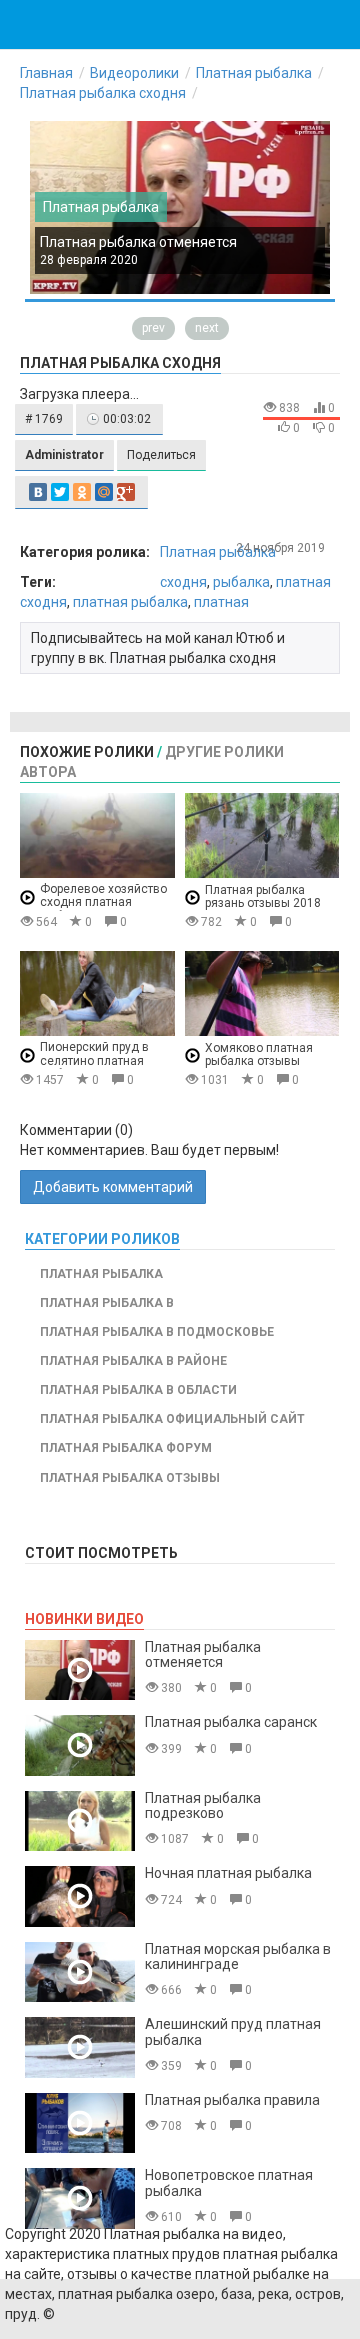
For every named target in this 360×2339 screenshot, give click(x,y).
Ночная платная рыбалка (228, 1873)
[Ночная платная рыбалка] (80, 1896)
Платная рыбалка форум (126, 1448)
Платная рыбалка (254, 73)
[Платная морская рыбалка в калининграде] (80, 1972)
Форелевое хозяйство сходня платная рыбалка (103, 902)
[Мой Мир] (104, 492)
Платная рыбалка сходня (103, 93)
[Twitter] (60, 492)
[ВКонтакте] (38, 492)
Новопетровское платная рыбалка (229, 2182)
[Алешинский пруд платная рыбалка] (80, 2047)
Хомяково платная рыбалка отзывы (259, 1054)
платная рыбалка (130, 602)
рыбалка (241, 582)
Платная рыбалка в (107, 1303)
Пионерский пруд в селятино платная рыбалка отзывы (94, 1060)
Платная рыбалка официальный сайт (172, 1419)
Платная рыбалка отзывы (130, 1478)
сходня (183, 582)
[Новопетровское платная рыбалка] (80, 2198)
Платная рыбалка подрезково (203, 1805)
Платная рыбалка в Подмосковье (157, 1332)
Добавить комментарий (113, 1187)
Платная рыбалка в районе (133, 1361)
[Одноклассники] (82, 492)
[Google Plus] (126, 492)
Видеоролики (134, 73)
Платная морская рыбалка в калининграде (238, 1956)
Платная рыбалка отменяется (138, 242)
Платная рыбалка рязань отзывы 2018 (263, 896)
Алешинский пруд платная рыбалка (233, 2031)
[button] (44, 419)
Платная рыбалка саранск (231, 1722)
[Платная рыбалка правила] (80, 2123)
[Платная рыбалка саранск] (80, 1745)
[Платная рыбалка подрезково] (80, 1821)
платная (221, 602)
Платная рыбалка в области (138, 1390)
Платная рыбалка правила (232, 2100)
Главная (46, 73)
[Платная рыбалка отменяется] (80, 1670)
